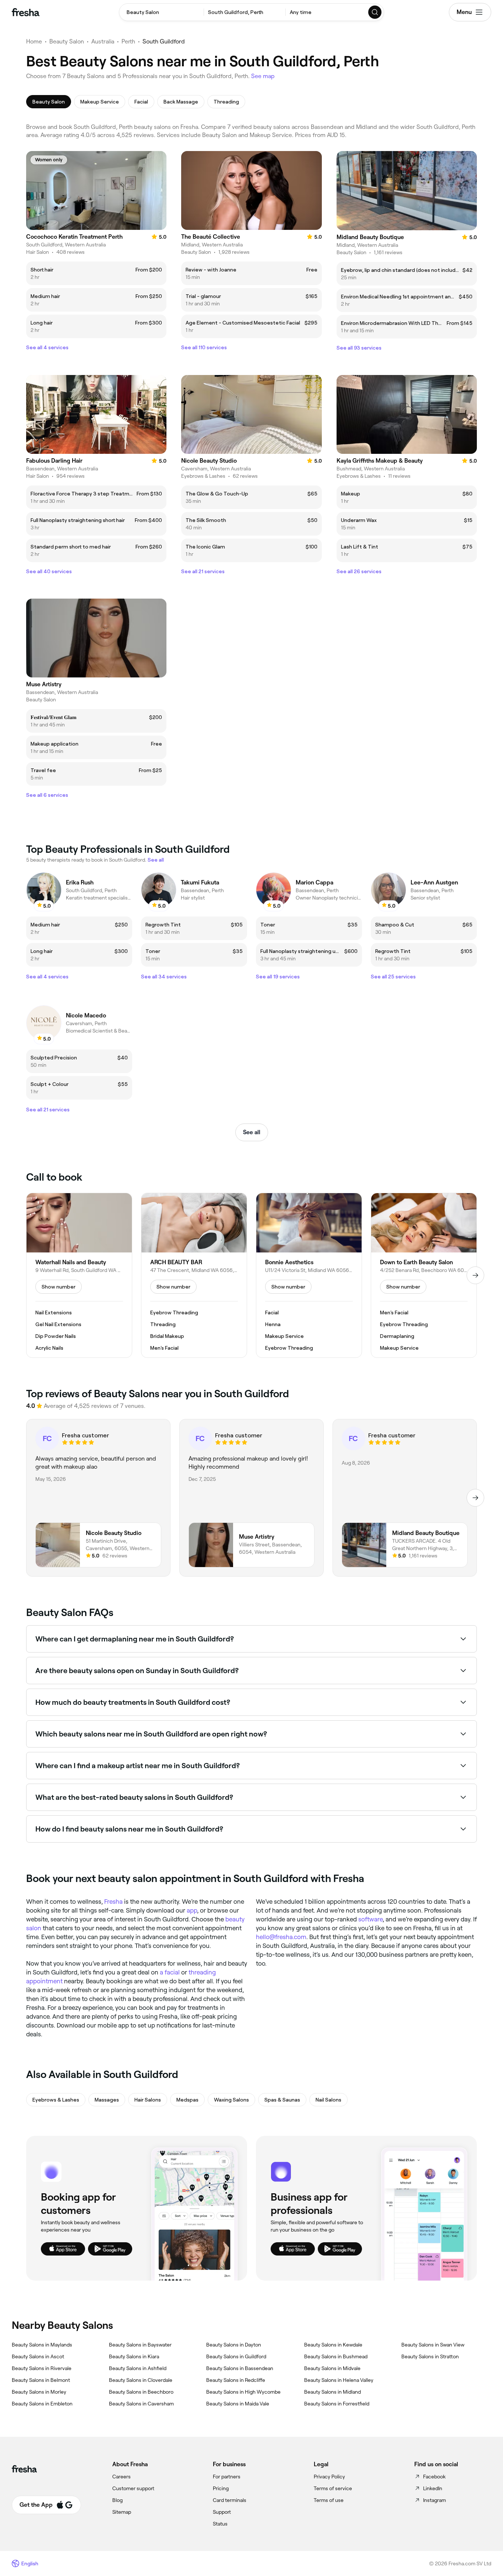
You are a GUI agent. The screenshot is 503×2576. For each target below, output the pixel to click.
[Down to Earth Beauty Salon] (424, 1275)
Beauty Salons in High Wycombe (243, 2392)
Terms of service (333, 2488)
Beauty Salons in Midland (333, 2392)
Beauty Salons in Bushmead (336, 2356)
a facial (170, 1972)
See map (263, 76)
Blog (117, 2500)
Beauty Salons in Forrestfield (337, 2404)
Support (222, 2512)
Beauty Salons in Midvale (332, 2368)
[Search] (375, 12)
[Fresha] (26, 12)
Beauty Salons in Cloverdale (141, 2380)
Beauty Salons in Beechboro (141, 2392)
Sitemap (122, 2512)
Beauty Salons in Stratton (430, 2356)
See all (252, 1132)
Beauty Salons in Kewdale (333, 2345)
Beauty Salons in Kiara (134, 2356)
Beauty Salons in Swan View (433, 2345)
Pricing (221, 2488)
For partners (227, 2477)
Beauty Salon (67, 41)
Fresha (113, 1902)
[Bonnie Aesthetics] (309, 1275)
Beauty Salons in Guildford (236, 2356)
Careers (122, 2477)
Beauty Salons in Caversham (141, 2404)
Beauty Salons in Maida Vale (238, 2404)
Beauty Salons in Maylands (42, 2345)
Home (34, 41)
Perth (128, 41)
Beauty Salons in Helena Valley (339, 2380)
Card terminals (230, 2500)
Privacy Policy (329, 2477)
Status (220, 2524)
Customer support (133, 2488)
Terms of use (329, 2500)
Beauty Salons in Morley (39, 2392)
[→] (475, 1275)
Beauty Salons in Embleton (42, 2404)
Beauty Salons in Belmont (41, 2380)
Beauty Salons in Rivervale (42, 2368)
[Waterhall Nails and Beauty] (79, 1275)
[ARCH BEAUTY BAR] (194, 1275)
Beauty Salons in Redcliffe (236, 2380)
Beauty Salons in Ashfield (138, 2368)
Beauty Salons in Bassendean (240, 2368)
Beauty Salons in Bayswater (140, 2345)
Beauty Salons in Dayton (234, 2345)
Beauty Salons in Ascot (38, 2356)
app (192, 1910)
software (370, 1919)
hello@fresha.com (281, 1937)
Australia (103, 41)
